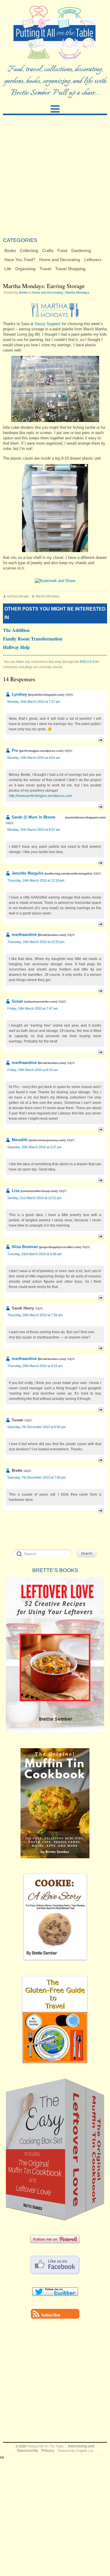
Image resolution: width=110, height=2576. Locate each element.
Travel (45, 269)
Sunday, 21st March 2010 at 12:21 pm (34, 1198)
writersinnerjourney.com (47, 1140)
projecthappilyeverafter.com (60, 1247)
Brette (23, 292)
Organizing (25, 269)
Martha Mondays (77, 292)
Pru (15, 750)
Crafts (48, 250)
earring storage (18, 596)
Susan (17, 1001)
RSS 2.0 (86, 662)
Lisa (16, 1191)
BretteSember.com (52, 935)
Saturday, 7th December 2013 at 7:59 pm (37, 1477)
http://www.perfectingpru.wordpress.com (40, 796)
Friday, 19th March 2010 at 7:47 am (33, 1008)
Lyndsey (19, 694)
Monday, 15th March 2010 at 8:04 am (34, 758)
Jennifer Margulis (28, 873)
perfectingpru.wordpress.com (41, 751)
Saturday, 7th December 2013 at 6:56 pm (37, 1427)
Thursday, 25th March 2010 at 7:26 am (35, 1315)
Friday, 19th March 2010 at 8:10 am (33, 1070)
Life (8, 269)
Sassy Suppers (48, 324)
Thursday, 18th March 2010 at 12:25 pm (36, 942)
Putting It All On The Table (45, 2446)
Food (62, 250)
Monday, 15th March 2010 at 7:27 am (34, 702)
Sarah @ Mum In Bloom (34, 817)
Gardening (81, 250)
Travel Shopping (70, 269)
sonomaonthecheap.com (39, 1191)
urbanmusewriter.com (41, 1002)
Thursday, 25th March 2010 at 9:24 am (35, 1366)
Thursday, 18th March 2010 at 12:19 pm (36, 880)
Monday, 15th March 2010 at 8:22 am (34, 830)
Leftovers (93, 260)
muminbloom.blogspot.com (85, 817)
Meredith (20, 1140)
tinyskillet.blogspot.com (46, 695)
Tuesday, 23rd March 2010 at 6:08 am (34, 1254)
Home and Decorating (60, 260)
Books (10, 250)
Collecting (29, 250)
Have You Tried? (20, 260)
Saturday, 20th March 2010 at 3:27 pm (34, 1147)
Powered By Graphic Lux (76, 2451)
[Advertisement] (55, 176)
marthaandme (24, 935)
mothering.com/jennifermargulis (68, 873)
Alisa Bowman (25, 1247)
